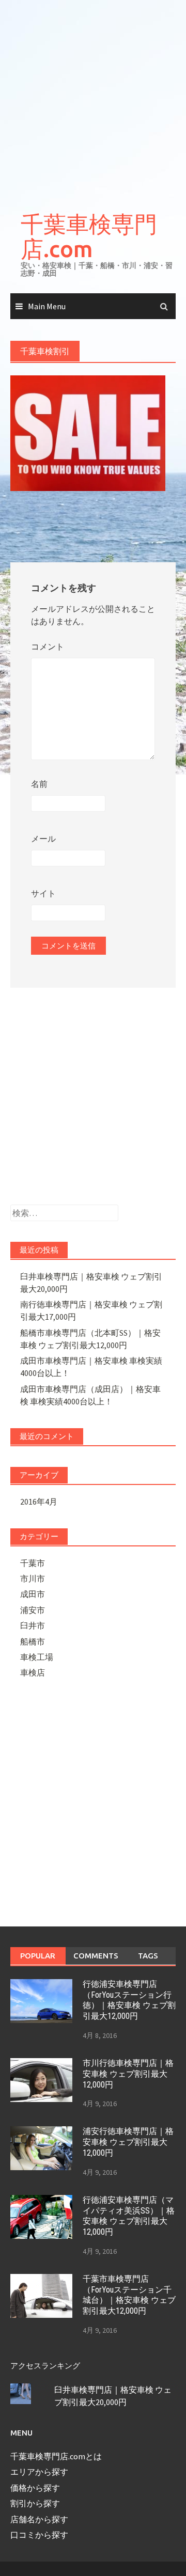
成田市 (33, 1594)
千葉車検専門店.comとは (56, 2456)
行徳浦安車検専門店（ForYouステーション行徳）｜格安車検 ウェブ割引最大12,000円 (129, 2000)
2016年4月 (39, 1502)
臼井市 (33, 1625)
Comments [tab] (96, 1956)
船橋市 (33, 1641)
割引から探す (35, 2503)
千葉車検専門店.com (89, 236)
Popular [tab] (38, 1956)
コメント (48, 646)
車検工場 (37, 1657)
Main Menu (47, 306)
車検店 (33, 1672)
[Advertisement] (93, 98)
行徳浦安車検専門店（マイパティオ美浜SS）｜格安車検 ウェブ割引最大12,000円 (129, 2216)
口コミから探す (39, 2535)
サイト (43, 893)
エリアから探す (39, 2472)
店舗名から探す (39, 2519)
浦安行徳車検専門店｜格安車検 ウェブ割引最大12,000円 (128, 2142)
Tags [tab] (148, 1956)
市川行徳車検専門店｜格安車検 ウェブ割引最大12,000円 (128, 2074)
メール (43, 839)
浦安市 (33, 1610)
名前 (39, 784)
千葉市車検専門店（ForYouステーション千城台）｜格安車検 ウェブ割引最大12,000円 (129, 2295)
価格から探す (35, 2488)
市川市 (33, 1578)
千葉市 (33, 1563)
